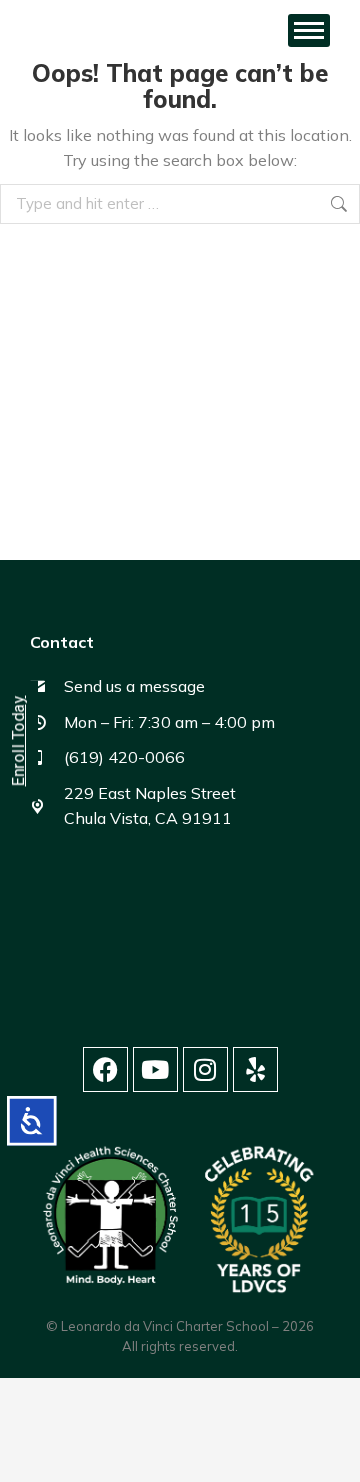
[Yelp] (255, 1069)
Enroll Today (18, 741)
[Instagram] (205, 1069)
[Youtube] (155, 1069)
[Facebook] (105, 1069)
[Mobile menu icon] (309, 30)
